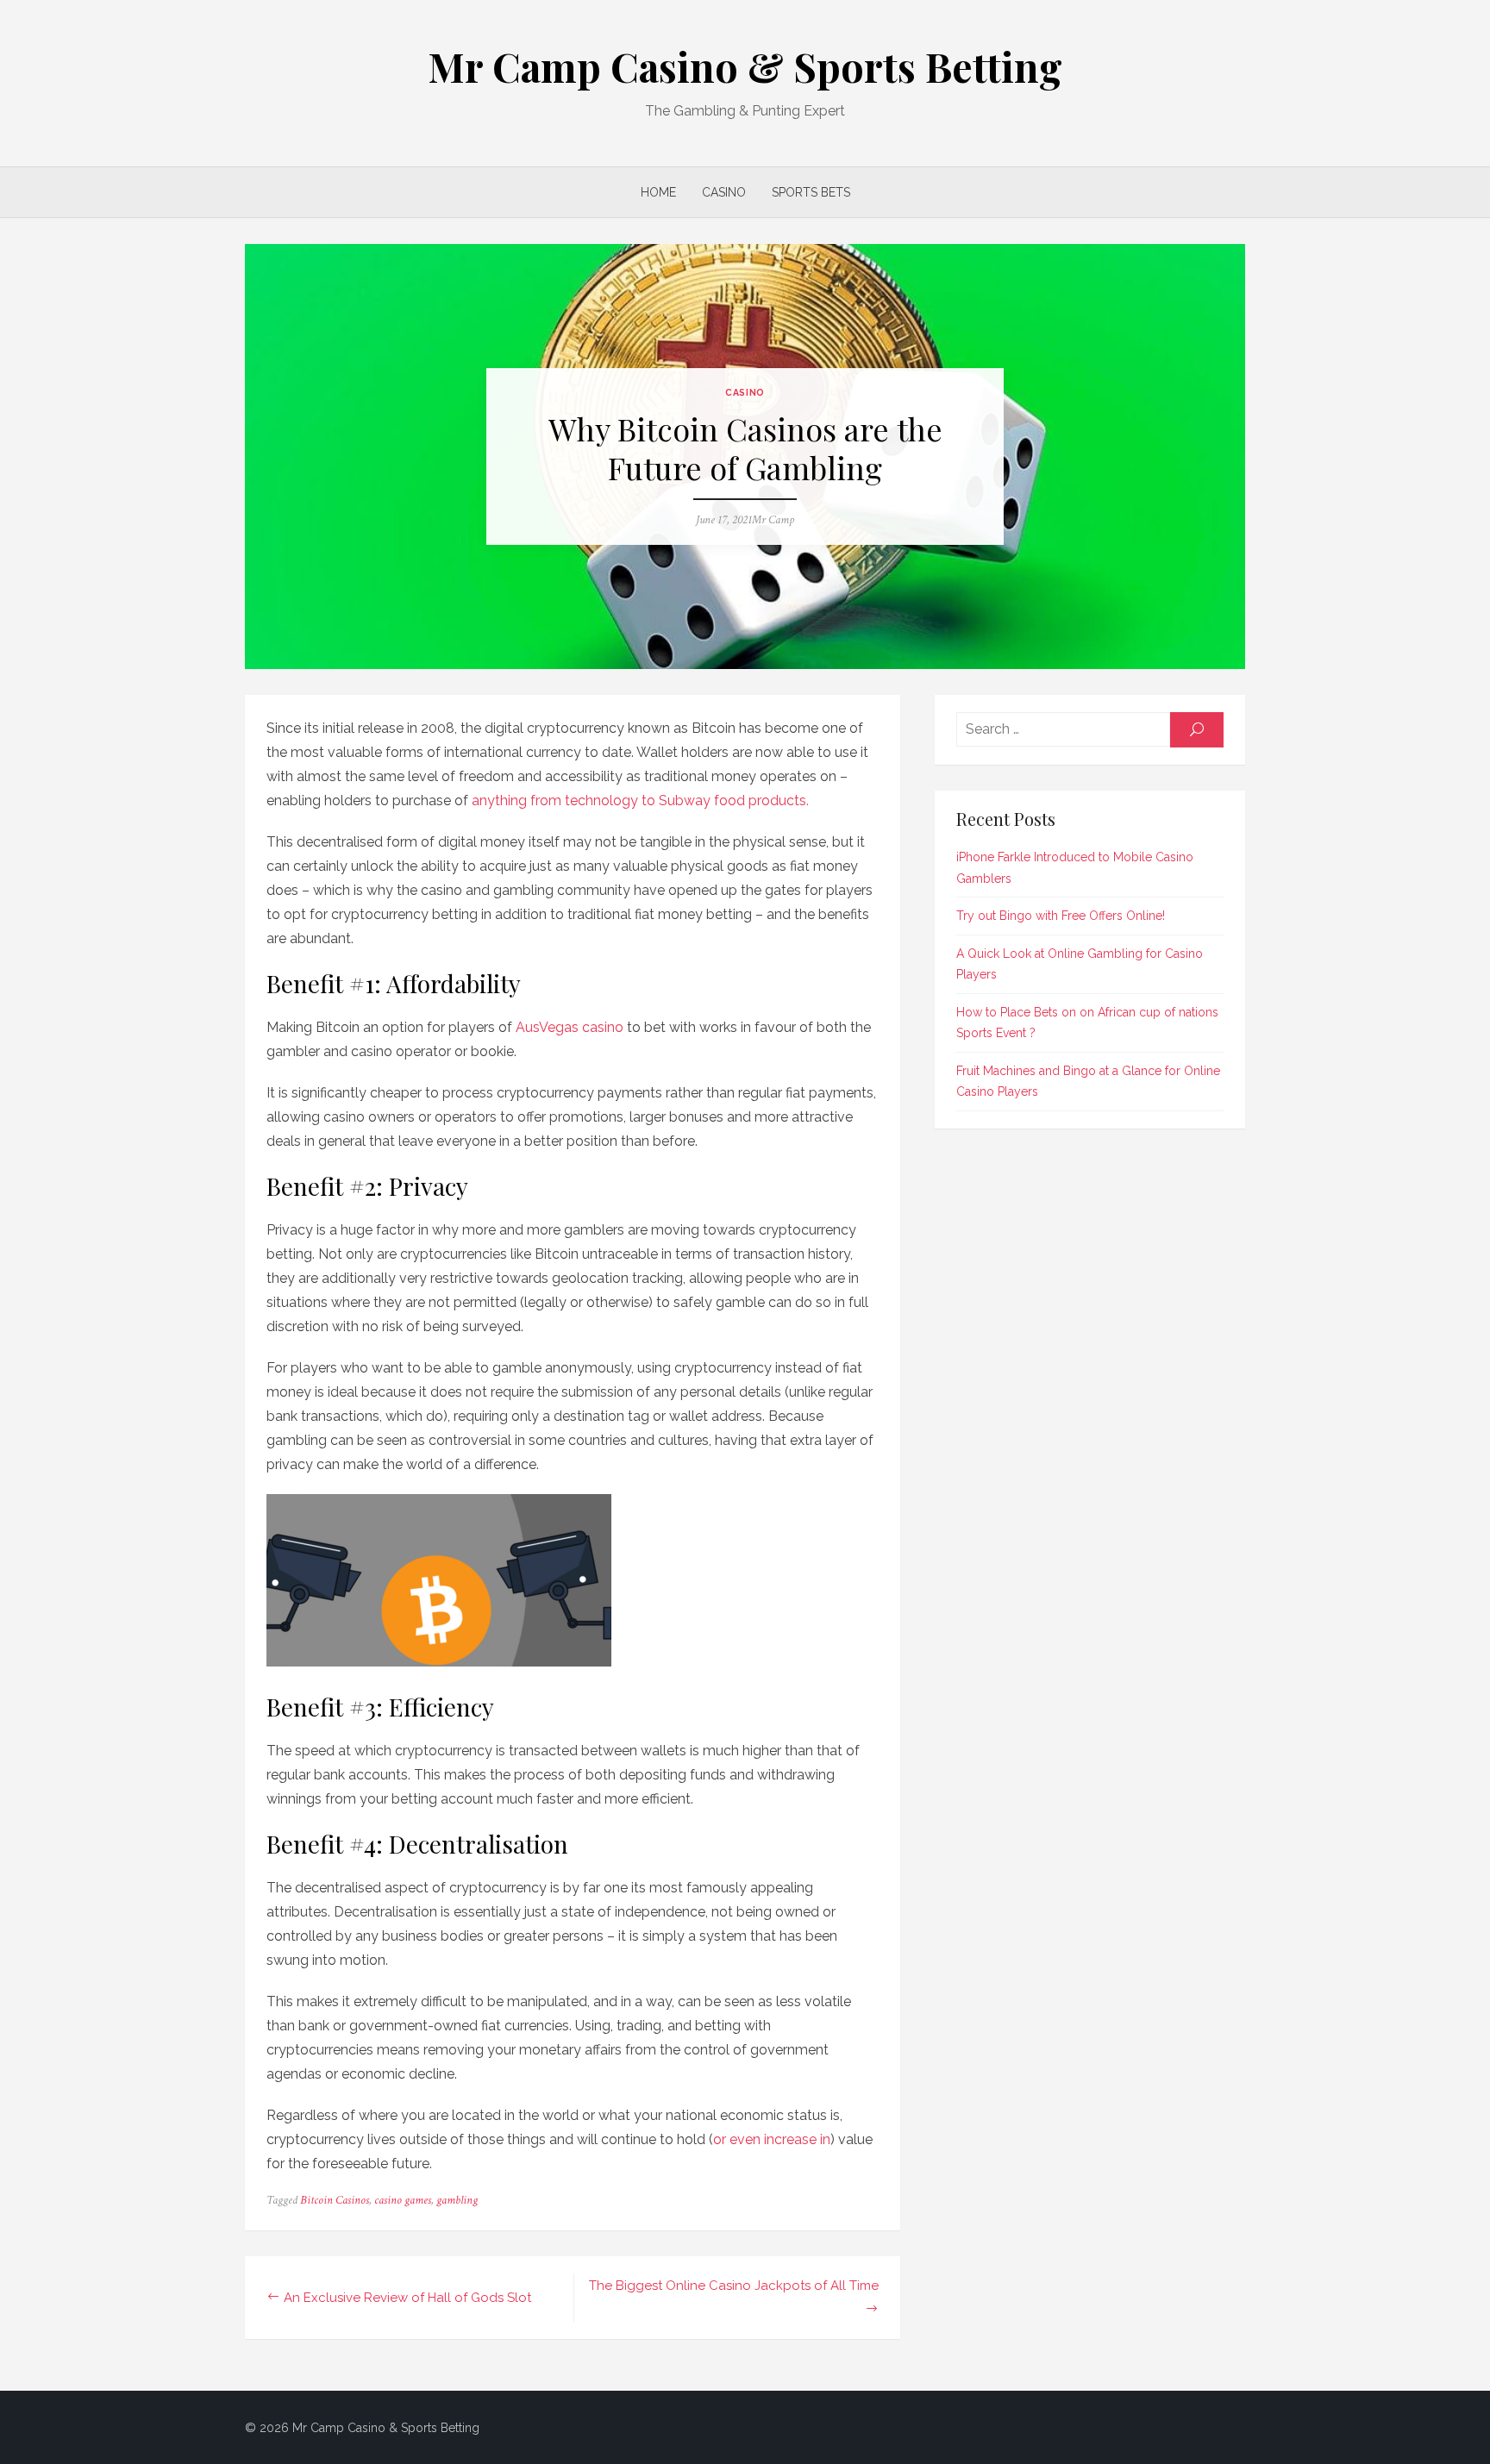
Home (658, 192)
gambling (457, 2200)
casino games (403, 2200)
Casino (724, 192)
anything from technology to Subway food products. (640, 800)
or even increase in (772, 2139)
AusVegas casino (570, 1027)
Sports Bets (811, 192)
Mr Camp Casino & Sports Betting (745, 66)
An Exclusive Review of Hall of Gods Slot (407, 2298)
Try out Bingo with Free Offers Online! (1061, 916)
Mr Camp (773, 520)
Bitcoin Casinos (335, 2200)
